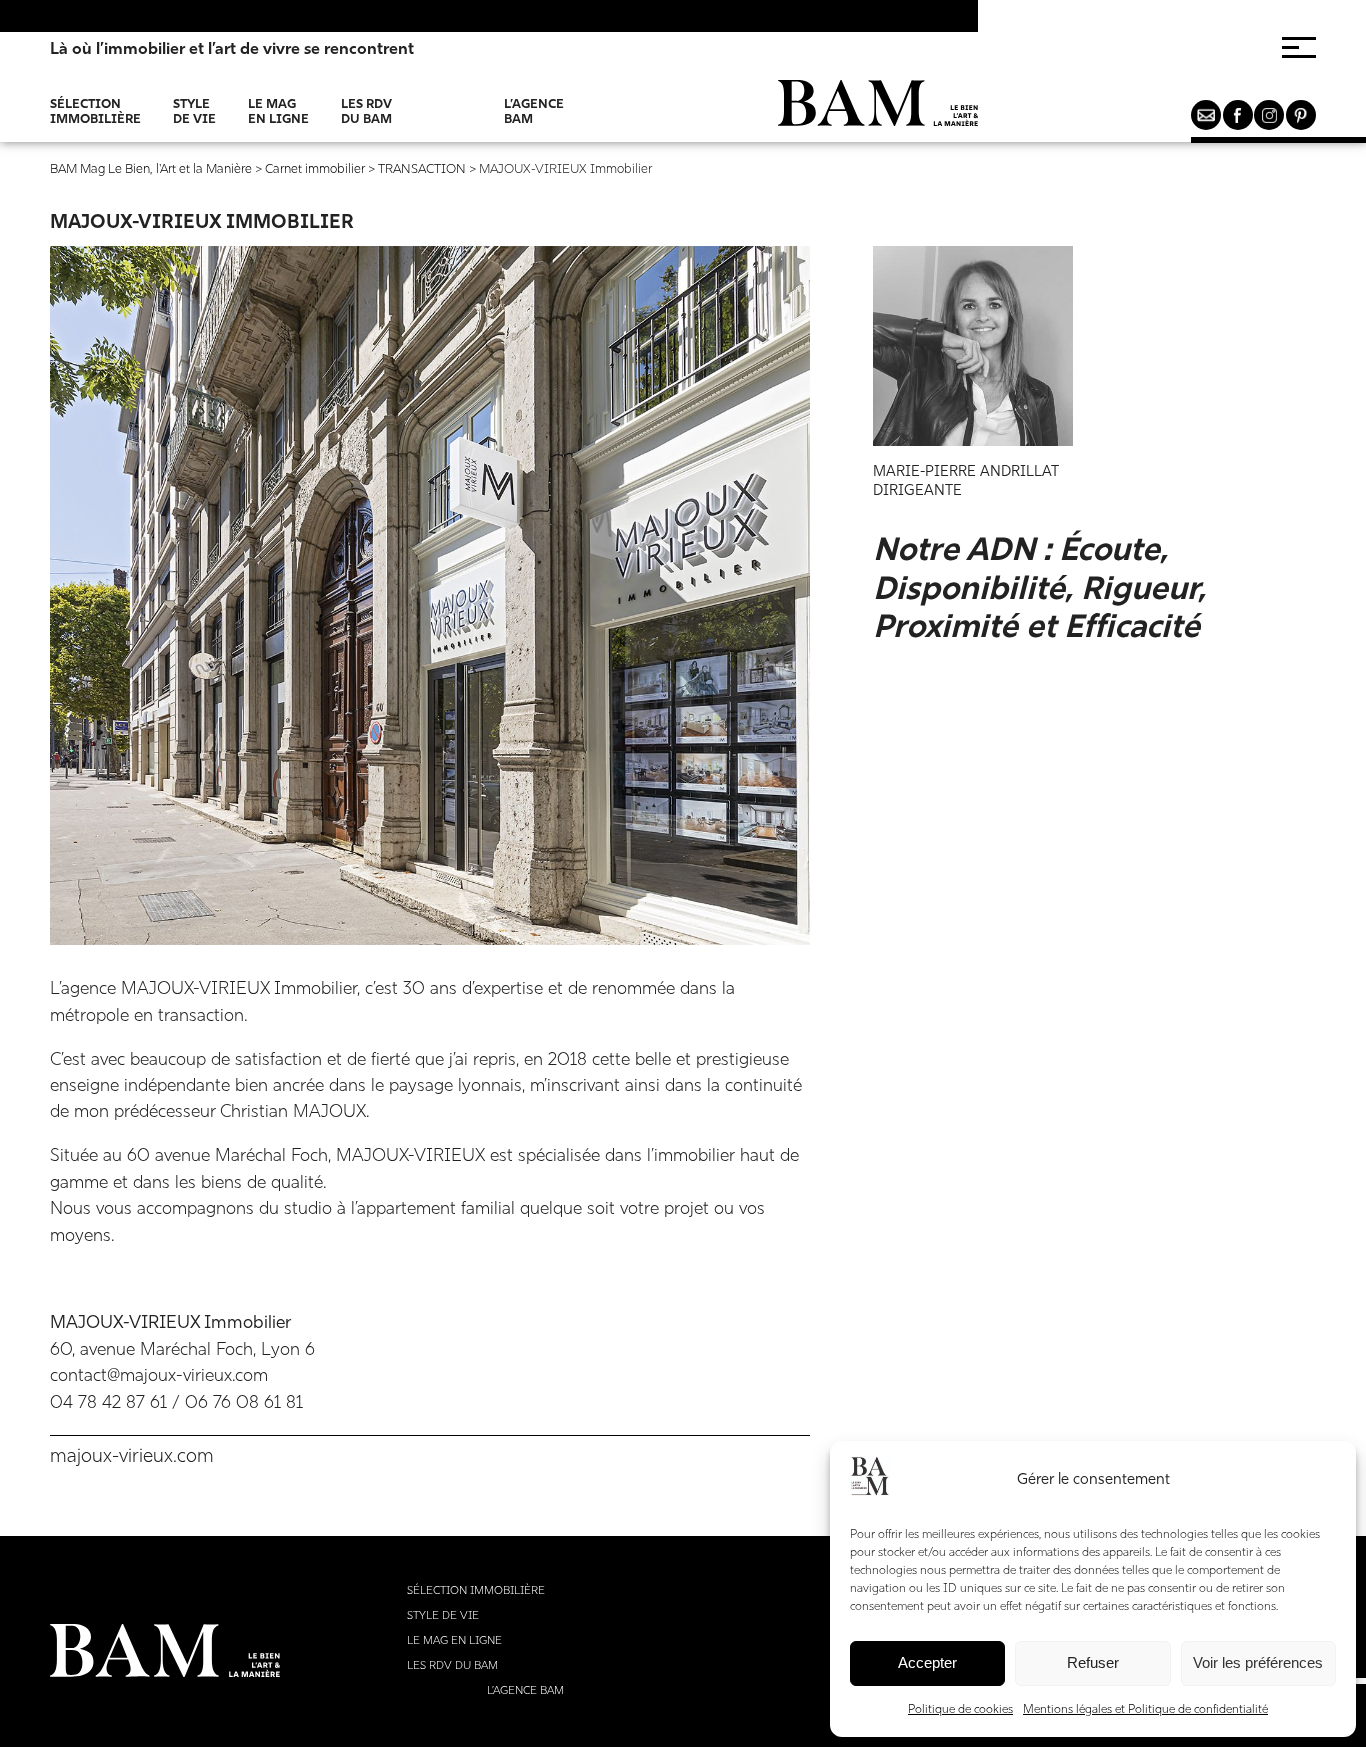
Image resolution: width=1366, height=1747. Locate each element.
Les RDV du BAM (366, 112)
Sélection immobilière (95, 112)
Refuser (1093, 1662)
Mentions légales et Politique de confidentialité (1145, 1710)
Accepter (927, 1662)
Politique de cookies (960, 1710)
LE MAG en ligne (278, 112)
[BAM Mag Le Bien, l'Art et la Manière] (878, 111)
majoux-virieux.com (132, 1457)
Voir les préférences (1258, 1662)
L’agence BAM (534, 112)
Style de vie (194, 112)
